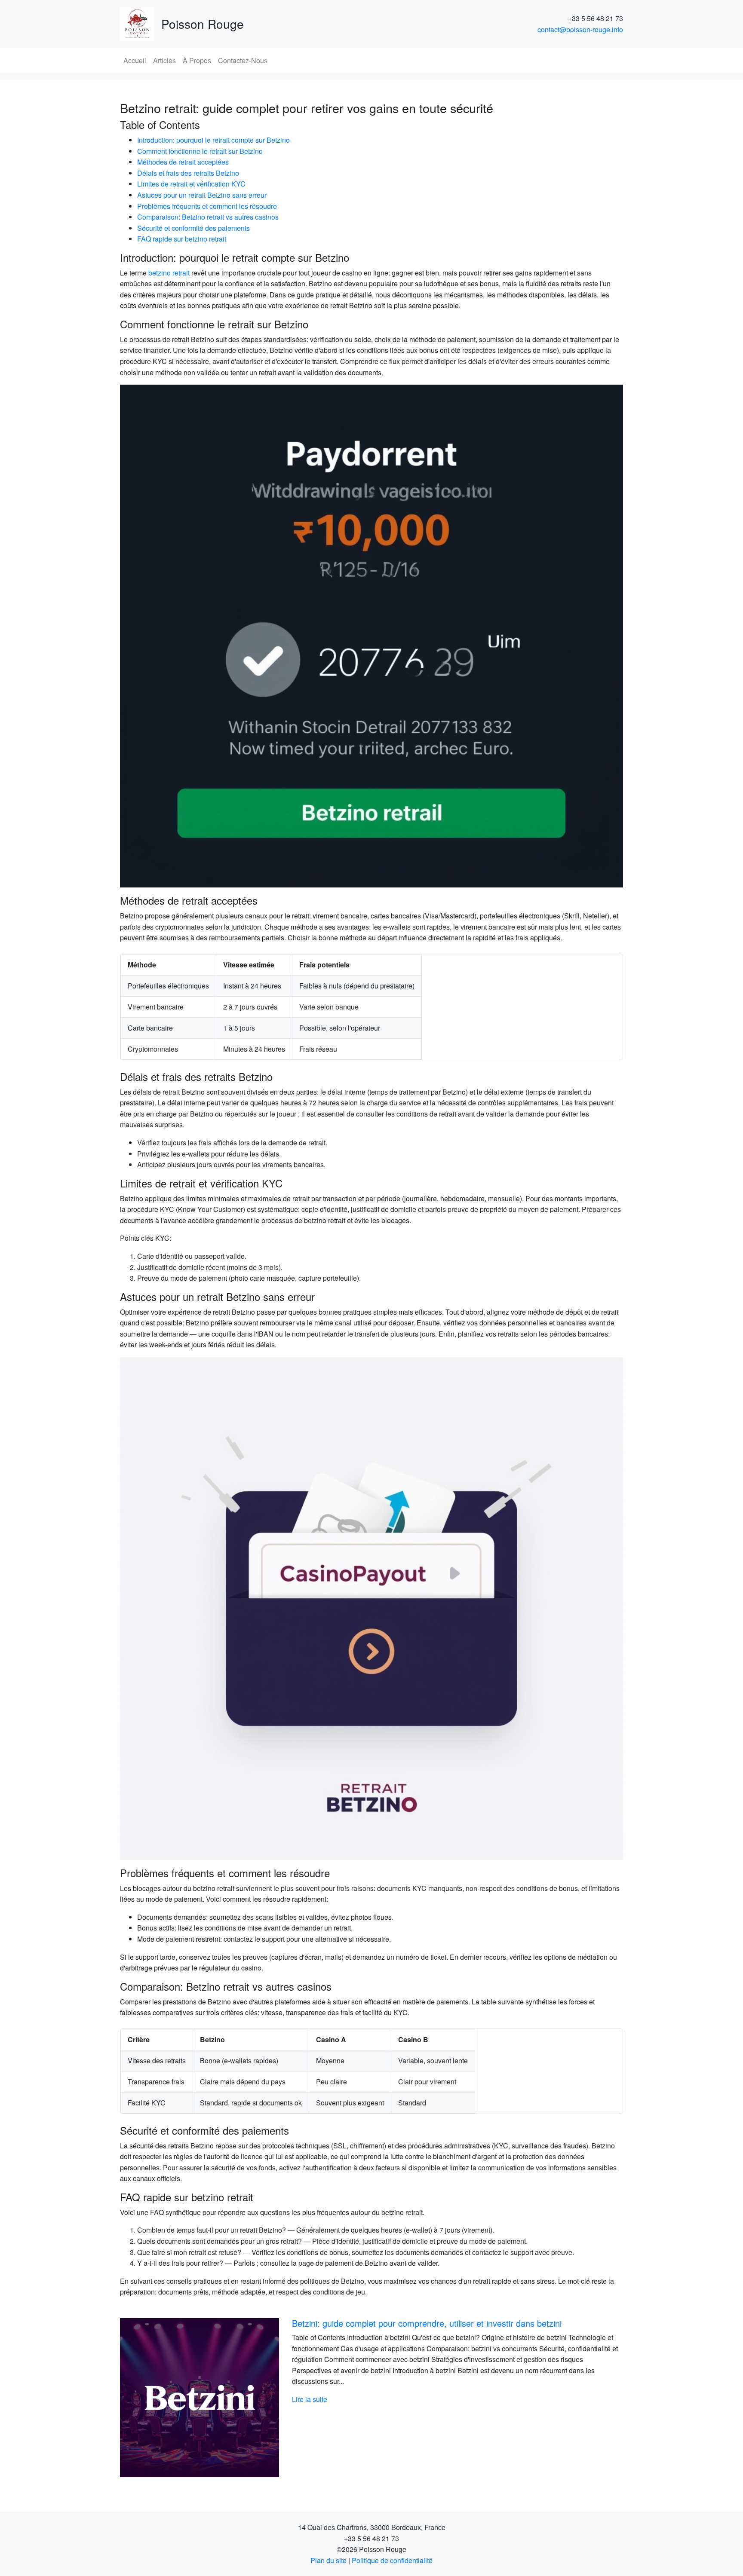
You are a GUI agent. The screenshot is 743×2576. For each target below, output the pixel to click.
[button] (158, 2398)
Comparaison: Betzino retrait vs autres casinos (208, 217)
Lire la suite (310, 2399)
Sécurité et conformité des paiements (193, 228)
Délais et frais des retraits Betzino (188, 173)
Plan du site (329, 2560)
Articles (164, 60)
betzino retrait (169, 273)
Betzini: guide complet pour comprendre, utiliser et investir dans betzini (427, 2323)
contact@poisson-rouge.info (580, 29)
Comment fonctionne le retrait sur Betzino (200, 151)
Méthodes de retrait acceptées (183, 162)
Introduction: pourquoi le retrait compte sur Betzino (213, 140)
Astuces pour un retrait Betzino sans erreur (202, 195)
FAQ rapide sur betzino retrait (182, 239)
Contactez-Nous (243, 60)
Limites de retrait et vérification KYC (191, 184)
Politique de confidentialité (392, 2560)
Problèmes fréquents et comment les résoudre (207, 206)
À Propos (197, 60)
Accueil (135, 60)
